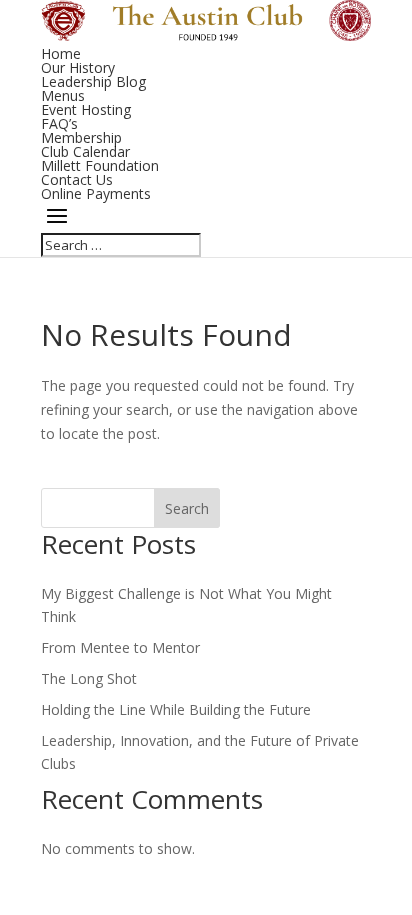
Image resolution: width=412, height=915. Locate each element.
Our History (78, 67)
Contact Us (77, 179)
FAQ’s (59, 123)
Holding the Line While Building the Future (176, 709)
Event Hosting (86, 109)
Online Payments (96, 193)
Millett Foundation (100, 165)
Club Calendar (85, 151)
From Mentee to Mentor (120, 647)
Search (187, 508)
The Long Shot (89, 678)
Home (61, 53)
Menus (63, 95)
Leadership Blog (93, 81)
